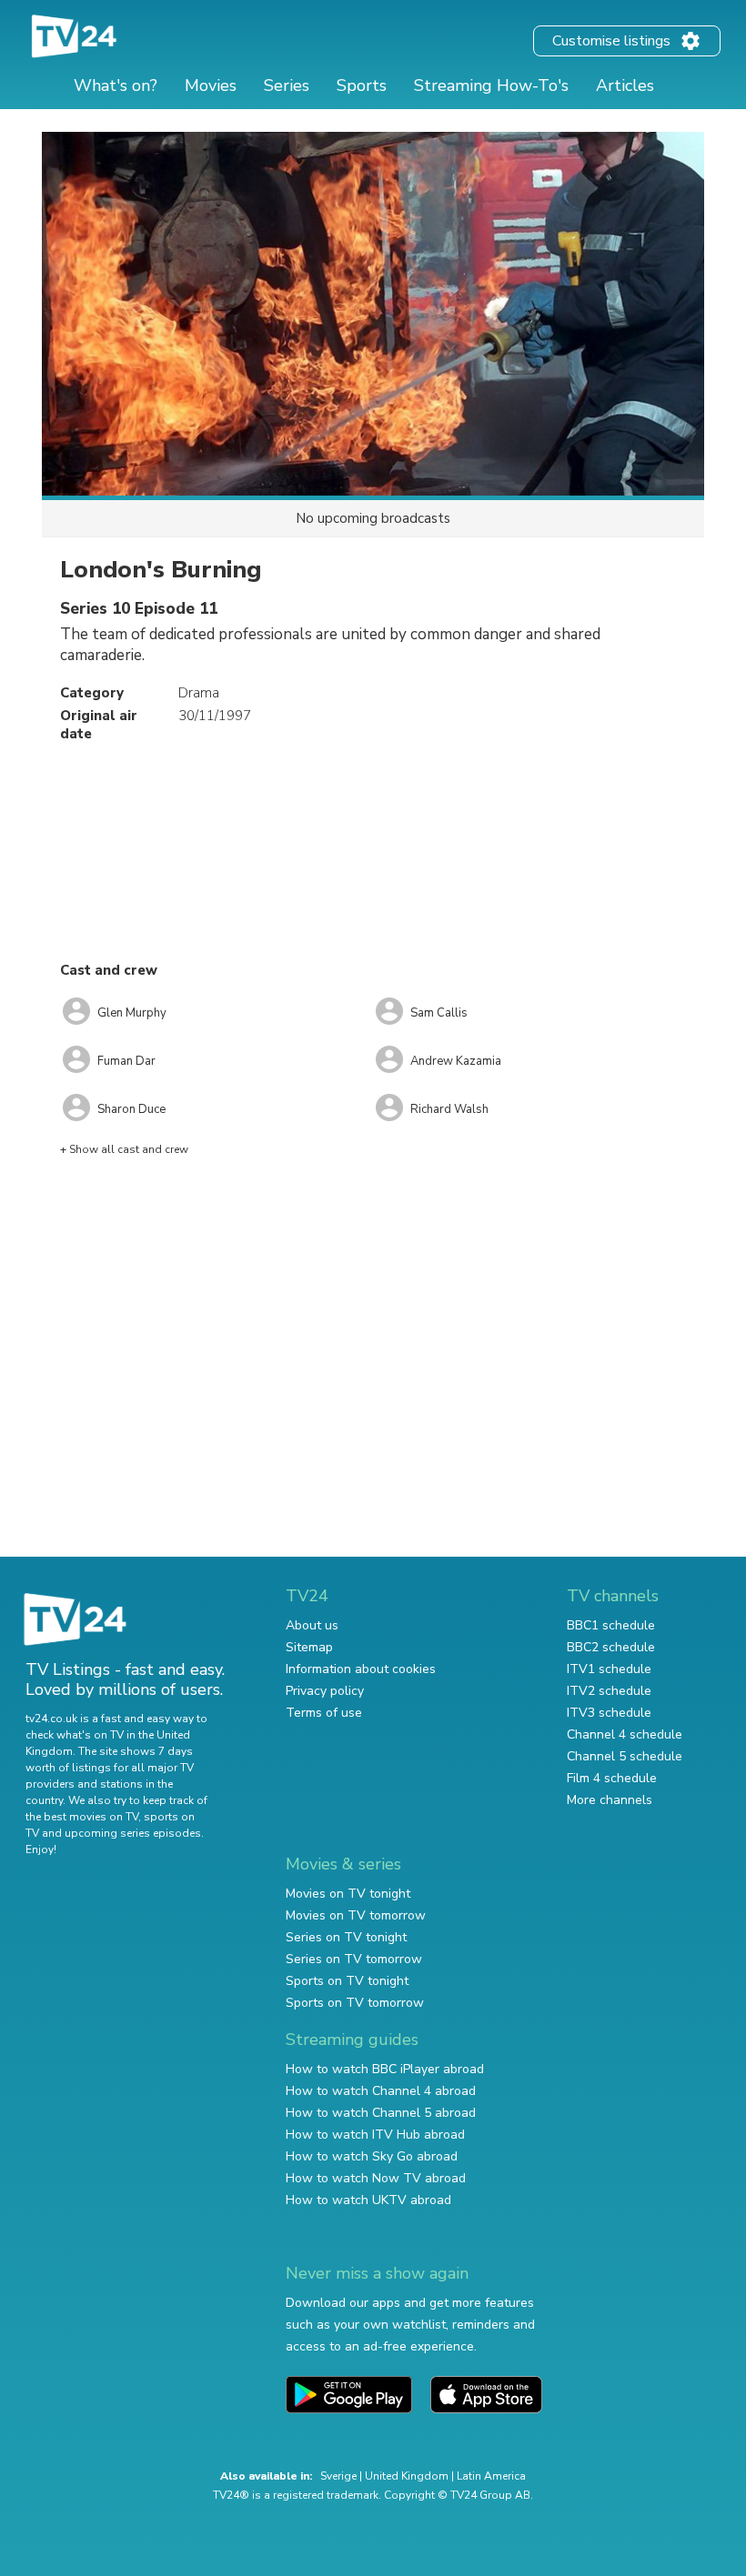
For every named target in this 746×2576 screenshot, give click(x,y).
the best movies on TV (82, 1817)
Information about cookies (361, 1669)
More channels (610, 1800)
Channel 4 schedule (625, 1734)
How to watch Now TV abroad (376, 2178)
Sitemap (309, 1647)
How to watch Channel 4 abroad (381, 2091)
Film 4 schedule (612, 1778)
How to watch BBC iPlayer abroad (385, 2069)
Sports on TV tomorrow (355, 2003)
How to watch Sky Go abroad (372, 2156)
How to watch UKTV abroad (368, 2200)
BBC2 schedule (611, 1647)
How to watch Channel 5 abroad (381, 2113)
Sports (362, 85)
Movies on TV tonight (348, 1894)
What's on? (116, 85)
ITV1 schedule (609, 1669)
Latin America (491, 2476)
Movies (211, 85)
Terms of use (324, 1713)
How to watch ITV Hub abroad (375, 2135)
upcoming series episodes (133, 1833)
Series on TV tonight (346, 1937)
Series (287, 85)
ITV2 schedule (609, 1691)
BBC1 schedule (611, 1625)
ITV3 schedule (609, 1713)
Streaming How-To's (491, 85)
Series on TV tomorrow (354, 1959)
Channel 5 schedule (625, 1756)
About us (312, 1625)
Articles (625, 85)
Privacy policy (325, 1691)
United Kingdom (407, 2476)
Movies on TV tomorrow (356, 1915)
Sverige (338, 2476)
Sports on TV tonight (347, 1981)
